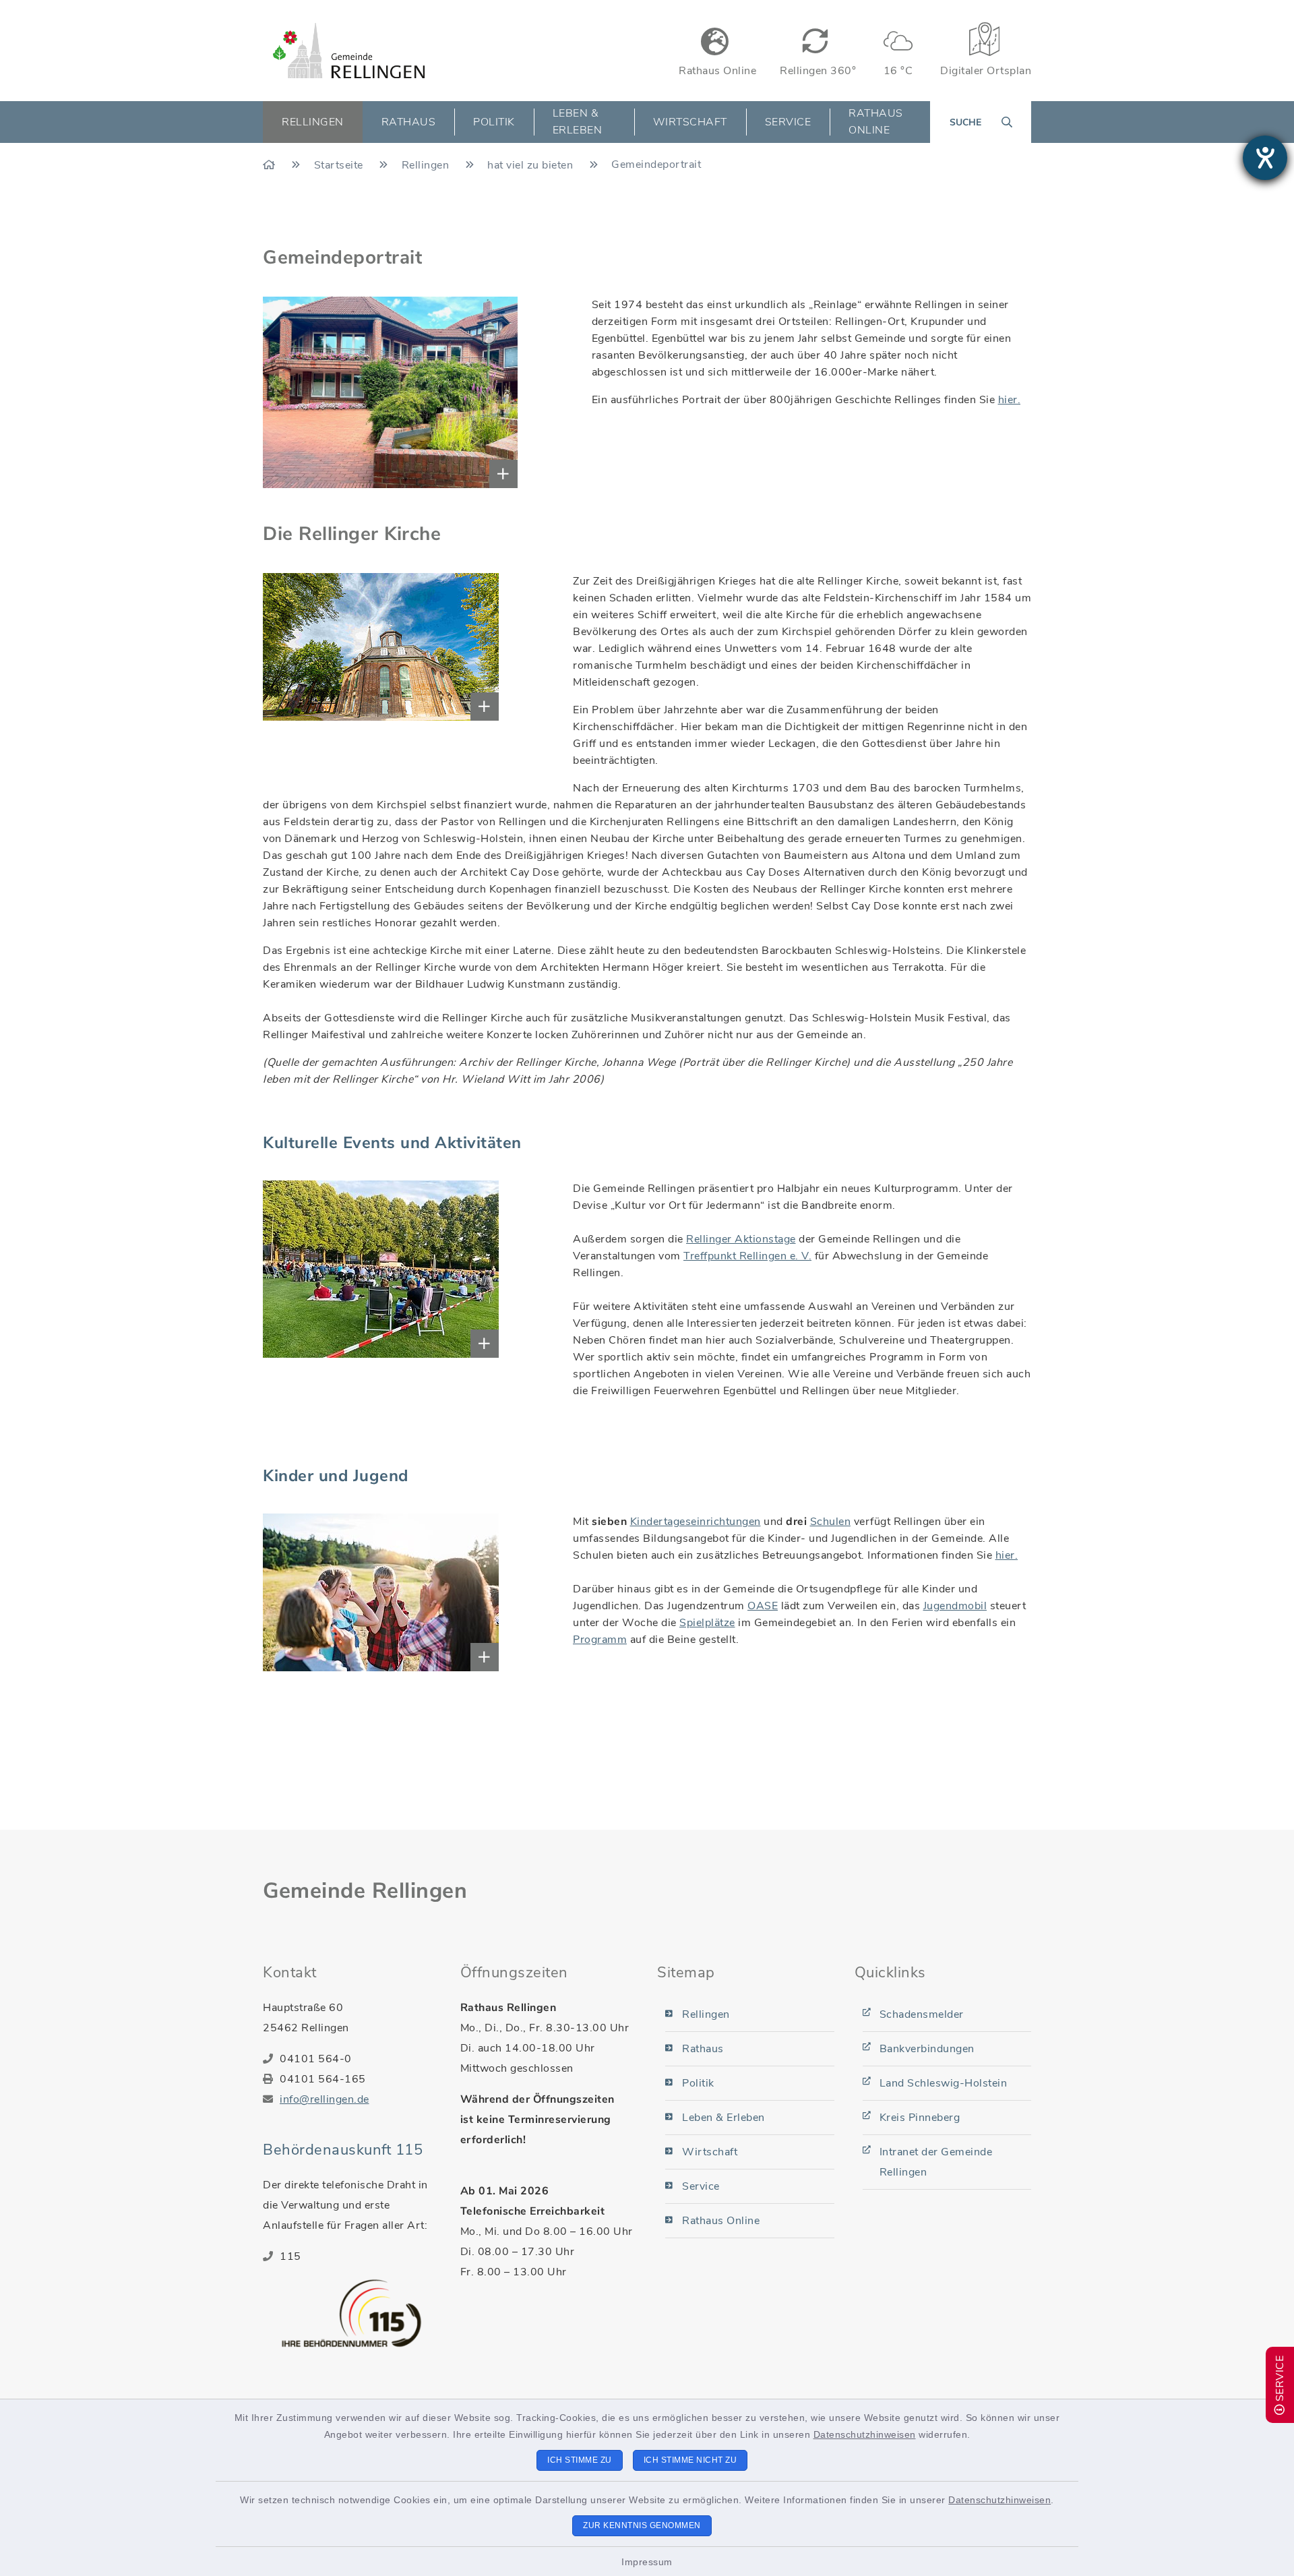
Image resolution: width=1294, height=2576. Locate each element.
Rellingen (427, 165)
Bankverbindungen (927, 2049)
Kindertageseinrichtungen (696, 1522)
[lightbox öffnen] (302, 647)
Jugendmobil (955, 1606)
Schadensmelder (922, 2014)
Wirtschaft (710, 2152)
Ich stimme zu (580, 2460)
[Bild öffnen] (305, 392)
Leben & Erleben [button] (578, 122)
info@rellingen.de (325, 2099)
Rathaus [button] (409, 122)
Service (701, 2186)
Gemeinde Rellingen (365, 1891)
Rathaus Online (876, 122)
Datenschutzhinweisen (865, 2434)
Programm (600, 1640)
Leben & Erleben (723, 2118)
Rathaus (703, 2049)
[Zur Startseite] (271, 165)
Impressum (647, 2562)
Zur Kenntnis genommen (642, 2525)
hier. (1010, 400)
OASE (763, 1606)
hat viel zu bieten (532, 165)
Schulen (831, 1522)
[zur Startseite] (349, 51)
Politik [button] (494, 122)
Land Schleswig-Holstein (944, 2083)
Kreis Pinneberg (920, 2118)
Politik (698, 2083)
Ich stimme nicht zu (690, 2460)
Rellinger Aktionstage (741, 1239)
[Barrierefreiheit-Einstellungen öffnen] (1265, 158)
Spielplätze (707, 1623)
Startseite (340, 165)
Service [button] (788, 122)
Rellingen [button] (313, 122)
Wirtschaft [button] (690, 122)
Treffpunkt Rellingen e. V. (747, 1256)
